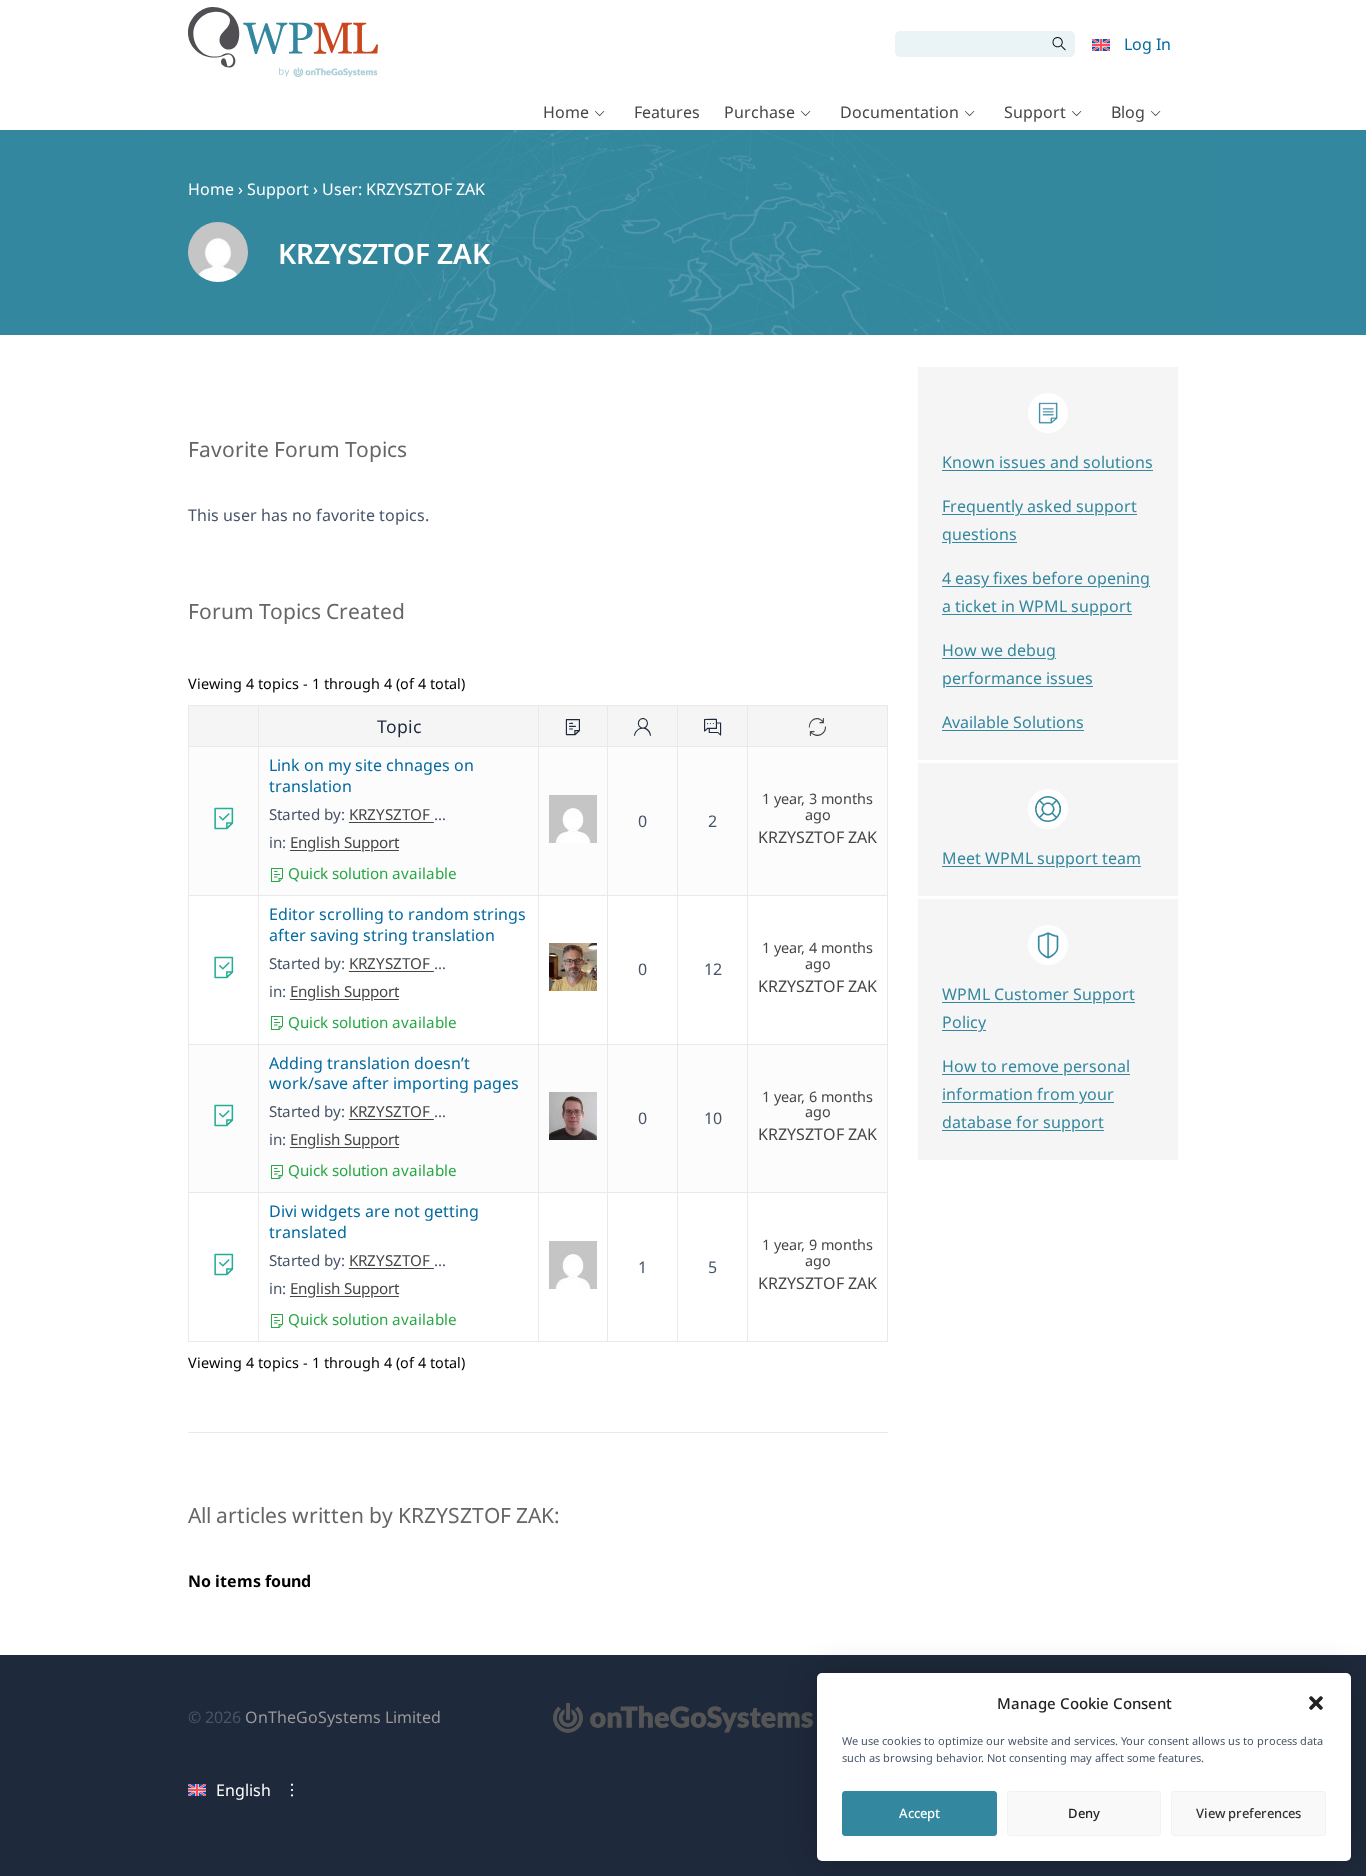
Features (667, 112)
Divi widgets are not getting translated (374, 1221)
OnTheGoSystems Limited (343, 1717)
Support (1035, 112)
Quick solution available (370, 873)
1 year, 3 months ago (817, 807)
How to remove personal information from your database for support (1036, 1094)
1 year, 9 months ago (817, 1253)
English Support (344, 842)
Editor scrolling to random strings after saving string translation (397, 924)
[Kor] (573, 1283)
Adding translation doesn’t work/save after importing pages (394, 1073)
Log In (1147, 44)
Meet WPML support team (1041, 858)
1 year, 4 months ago (817, 956)
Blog (1128, 112)
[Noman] (573, 837)
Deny (1084, 1813)
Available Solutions (1013, 722)
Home (566, 112)
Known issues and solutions (1047, 462)
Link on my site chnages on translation (371, 775)
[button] (1316, 1703)
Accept (919, 1813)
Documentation (899, 112)
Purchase (759, 112)
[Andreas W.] (573, 1134)
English (243, 1790)
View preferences (1248, 1813)
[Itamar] (573, 985)
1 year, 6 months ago (817, 1105)
